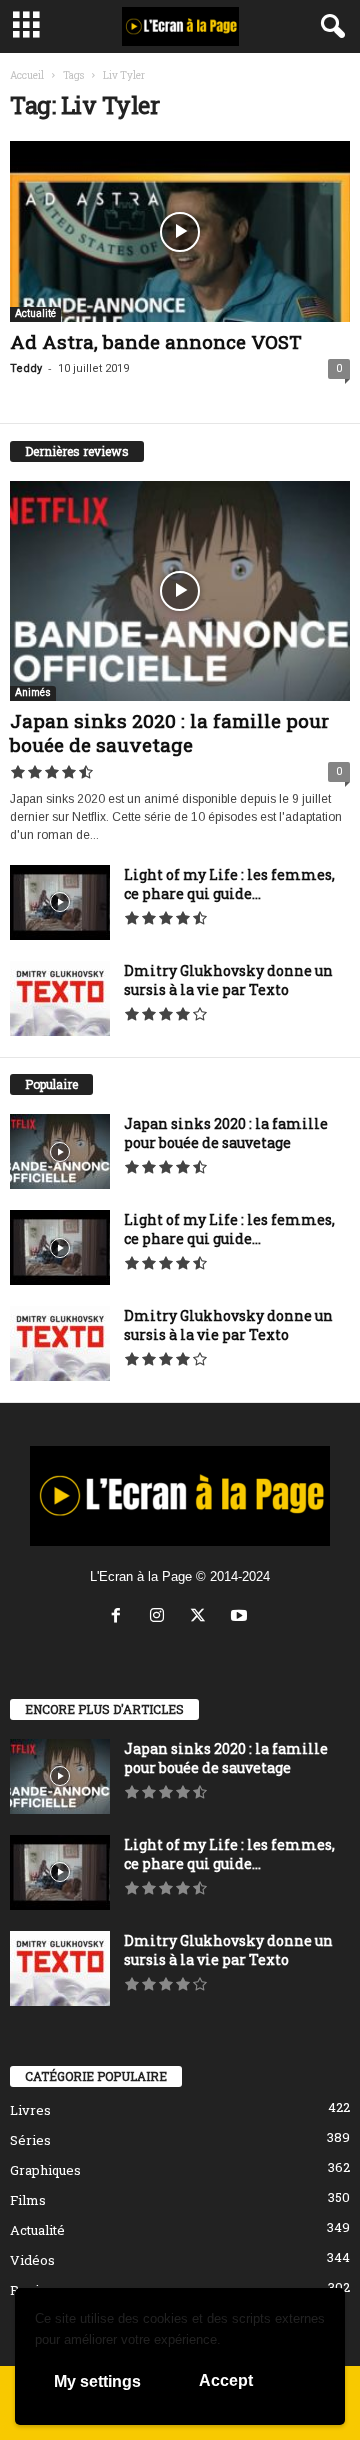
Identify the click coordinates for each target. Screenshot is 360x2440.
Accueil (27, 75)
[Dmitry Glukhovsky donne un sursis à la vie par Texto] (60, 998)
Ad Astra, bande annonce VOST (156, 341)
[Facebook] (120, 1617)
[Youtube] (241, 1617)
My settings (97, 2381)
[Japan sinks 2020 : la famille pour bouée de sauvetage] (180, 591)
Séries (30, 2140)
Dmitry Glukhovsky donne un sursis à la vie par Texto (228, 980)
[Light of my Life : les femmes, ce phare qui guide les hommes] (60, 902)
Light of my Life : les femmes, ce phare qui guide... (229, 884)
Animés (33, 692)
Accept (226, 2380)
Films (28, 2200)
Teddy (26, 368)
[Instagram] (161, 1617)
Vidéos (32, 2260)
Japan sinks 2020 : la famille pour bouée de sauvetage (169, 732)
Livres (30, 2110)
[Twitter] (202, 1617)
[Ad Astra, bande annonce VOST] (180, 231)
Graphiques (45, 2170)
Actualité (35, 313)
